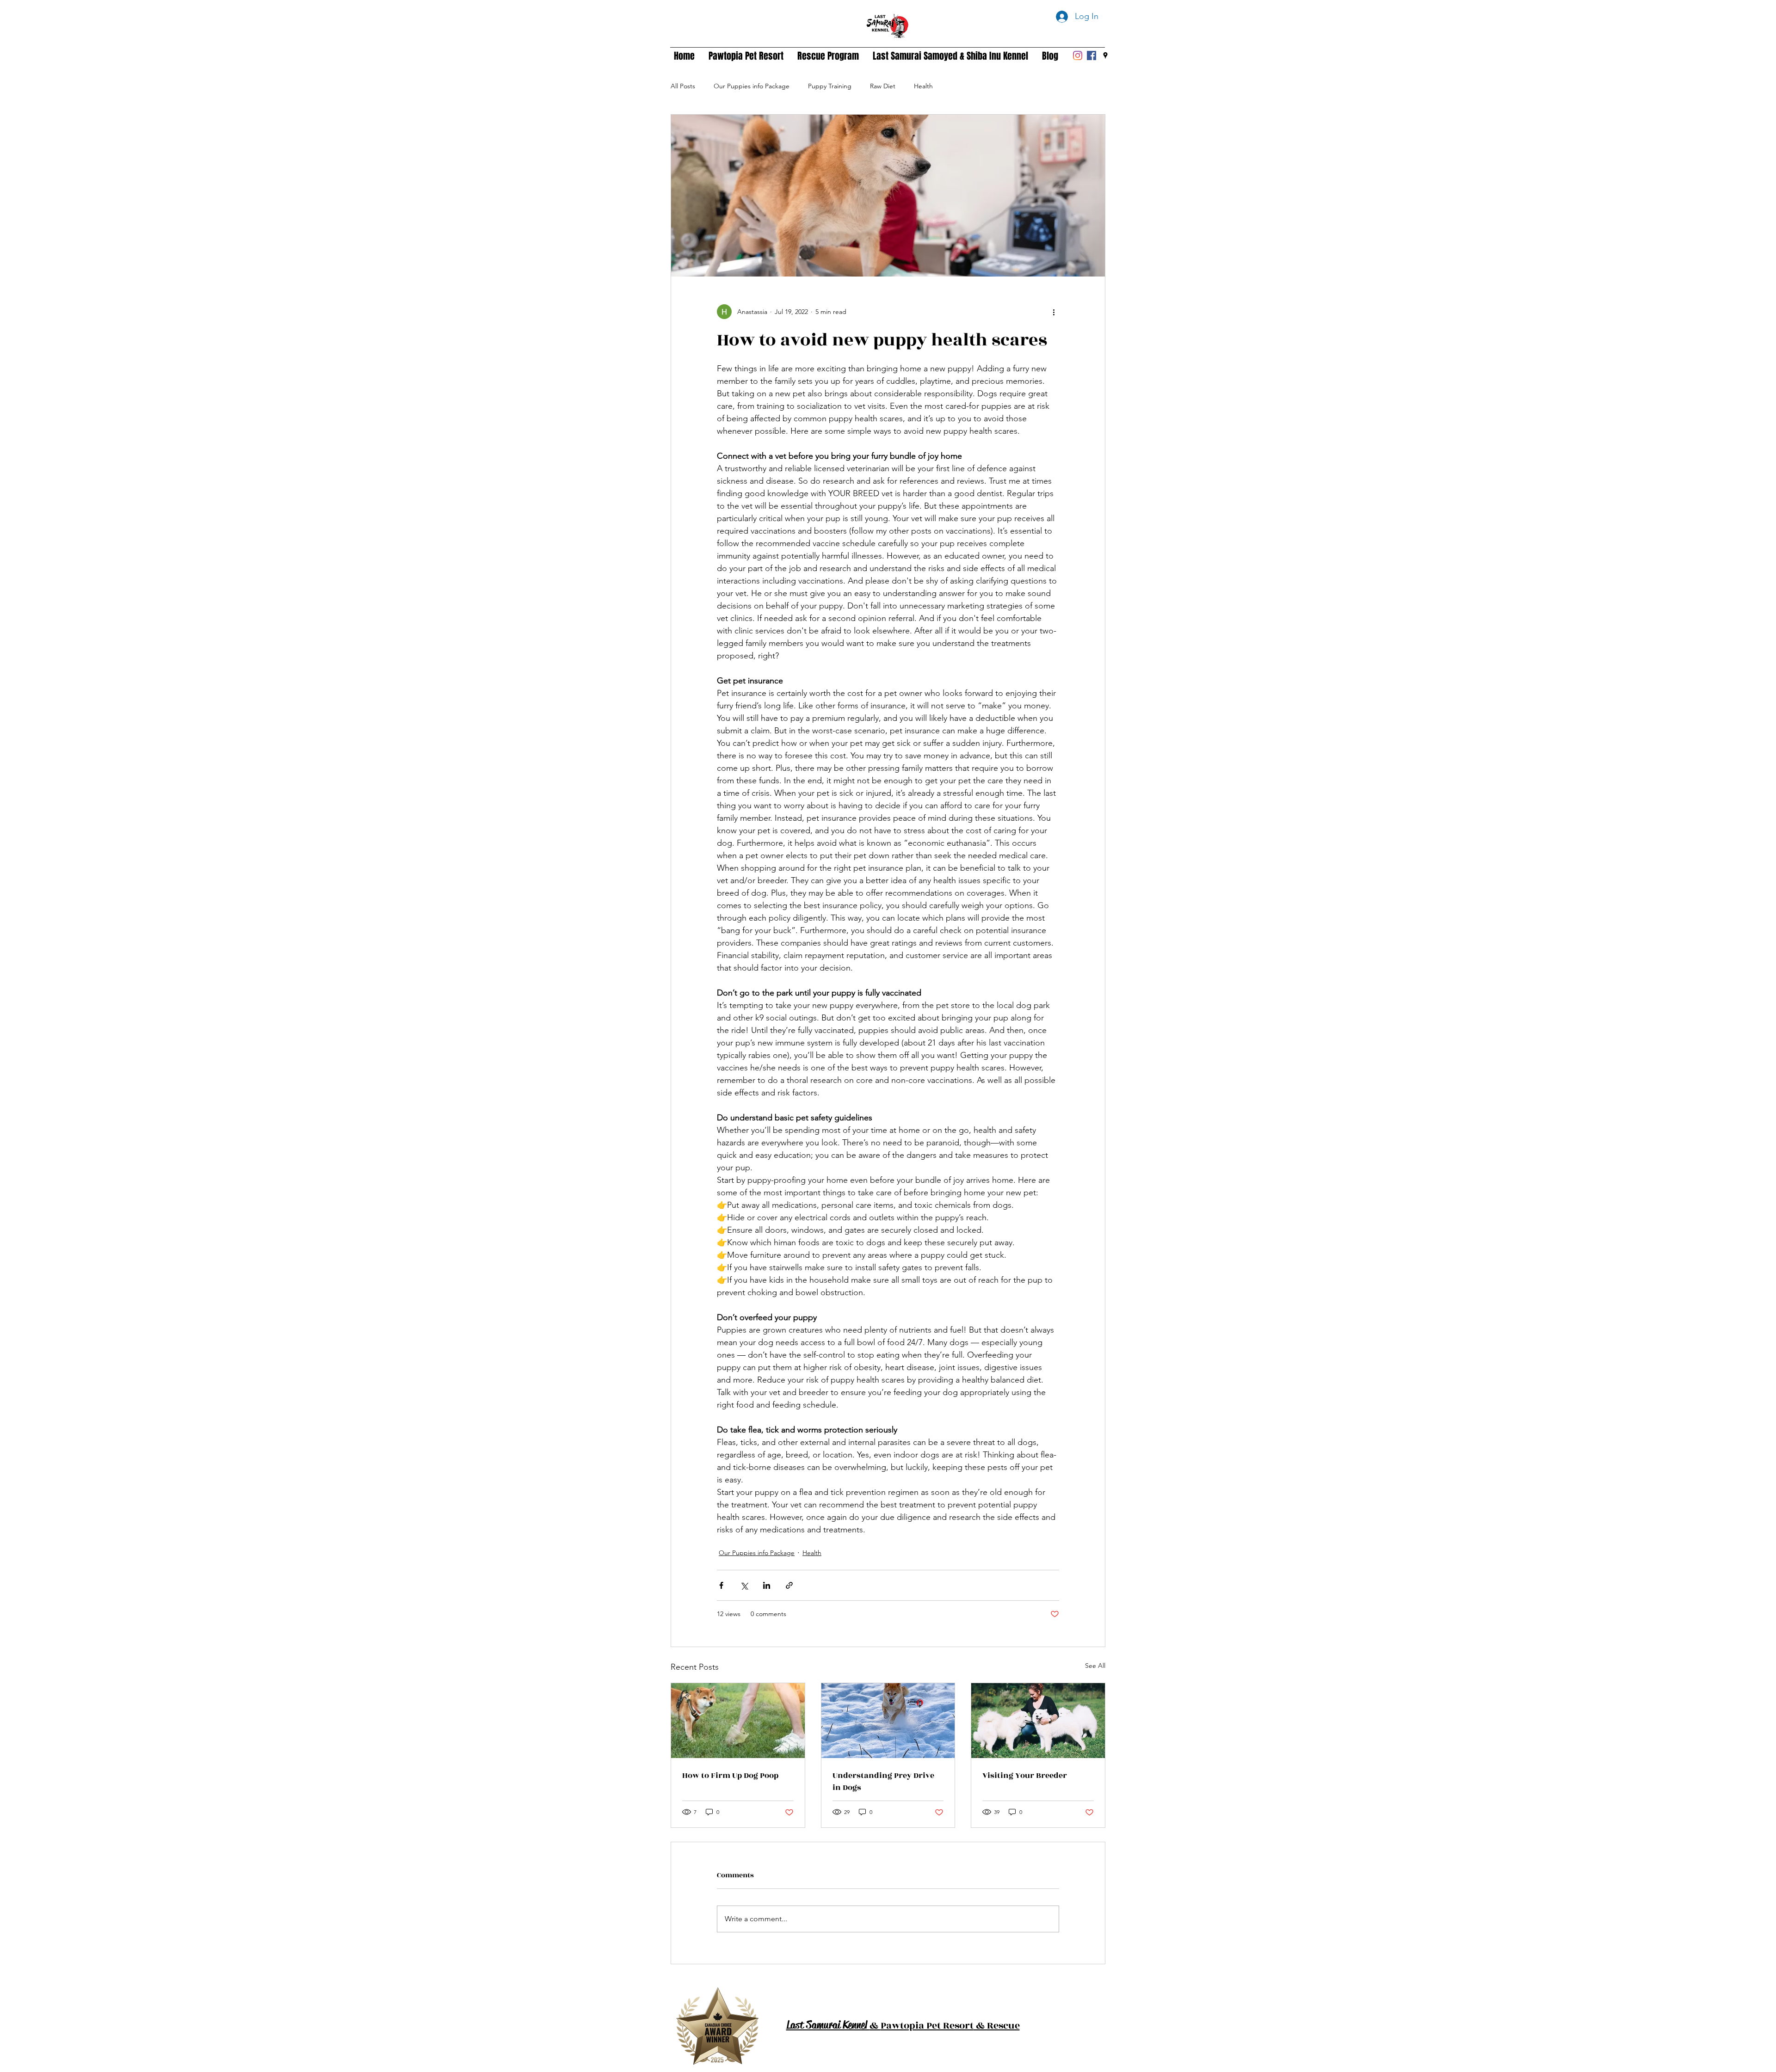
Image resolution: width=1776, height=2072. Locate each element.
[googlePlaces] (1105, 55)
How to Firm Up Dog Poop (730, 1776)
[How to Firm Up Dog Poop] (738, 1721)
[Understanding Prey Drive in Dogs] (888, 1721)
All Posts (683, 86)
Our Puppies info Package (752, 86)
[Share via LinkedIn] (767, 1585)
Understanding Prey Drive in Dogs (883, 1782)
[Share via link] (789, 1585)
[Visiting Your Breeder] (1038, 1721)
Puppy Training (830, 86)
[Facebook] (1091, 55)
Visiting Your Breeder (1025, 1776)
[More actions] (1054, 312)
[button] (746, 55)
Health (923, 86)
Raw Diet (883, 86)
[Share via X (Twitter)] (744, 1585)
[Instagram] (1078, 55)
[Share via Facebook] (721, 1585)
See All (1095, 1666)
